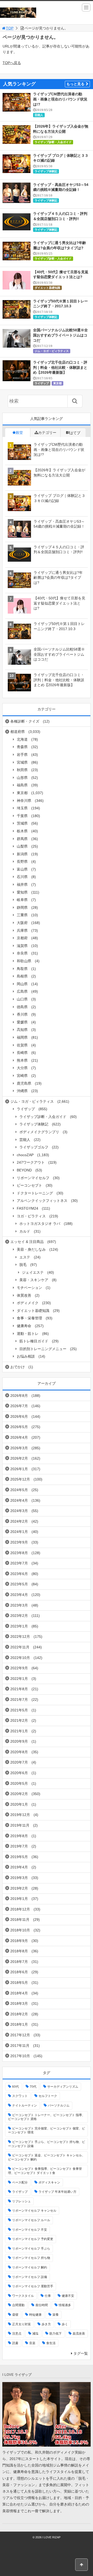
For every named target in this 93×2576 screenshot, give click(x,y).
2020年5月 (19, 1783)
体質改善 (24, 1295)
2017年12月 (20, 2035)
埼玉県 (22, 808)
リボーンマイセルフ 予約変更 (33, 2239)
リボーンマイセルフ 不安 (30, 2230)
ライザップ (42, 383)
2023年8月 (19, 1553)
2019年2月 (19, 1888)
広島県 (22, 991)
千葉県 (22, 816)
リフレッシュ (21, 2201)
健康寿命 (24, 1326)
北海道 (22, 739)
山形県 (22, 778)
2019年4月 (19, 1867)
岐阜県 (22, 900)
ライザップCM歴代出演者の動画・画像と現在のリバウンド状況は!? (60, 99)
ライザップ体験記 (46, 171)
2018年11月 (20, 1920)
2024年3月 (19, 1511)
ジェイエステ (33, 1272)
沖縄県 (22, 1091)
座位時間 (42, 2305)
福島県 (22, 785)
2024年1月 (19, 1532)
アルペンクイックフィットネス (42, 1201)
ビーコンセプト (29, 1185)
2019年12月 (20, 1815)
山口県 (22, 999)
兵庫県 (22, 930)
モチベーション (29, 1288)
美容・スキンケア (34, 1280)
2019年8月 (19, 1836)
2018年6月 (19, 1972)
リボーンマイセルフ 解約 (30, 2267)
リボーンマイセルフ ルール (31, 2220)
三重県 (22, 915)
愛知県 (22, 892)
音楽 (32, 2343)
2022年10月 (20, 1658)
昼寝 (15, 2315)
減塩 (35, 2334)
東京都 (57, 383)
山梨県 (22, 846)
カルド (25, 1231)
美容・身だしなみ (31, 1249)
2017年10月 (20, 2056)
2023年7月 (19, 1563)
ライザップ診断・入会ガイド (53, 142)
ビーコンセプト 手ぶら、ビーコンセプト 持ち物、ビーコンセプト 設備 (47, 2144)
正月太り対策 (21, 2324)
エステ (25, 1257)
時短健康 (35, 2315)
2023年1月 (19, 1626)
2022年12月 (20, 1637)
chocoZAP (25, 1155)
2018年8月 (19, 1951)
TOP (10, 28)
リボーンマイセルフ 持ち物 (31, 2258)
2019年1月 (19, 1899)
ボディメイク (28, 1303)
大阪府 (22, 923)
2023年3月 (19, 1605)
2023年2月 (19, 1616)
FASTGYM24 (28, 1208)
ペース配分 (20, 2182)
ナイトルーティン (25, 2105)
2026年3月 (19, 1448)
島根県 (22, 976)
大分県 (22, 1068)
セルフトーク (48, 2096)
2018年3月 (19, 2003)
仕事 (48, 2296)
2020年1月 (19, 1804)
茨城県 (22, 823)
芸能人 (39, 115)
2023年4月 (19, 1595)
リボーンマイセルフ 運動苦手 (33, 2286)
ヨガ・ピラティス (31, 1216)
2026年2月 (19, 1458)
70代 (33, 2087)
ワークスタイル (23, 2296)
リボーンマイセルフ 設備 (30, 2277)
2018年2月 (19, 2014)
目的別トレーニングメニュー (43, 1349)
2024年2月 (19, 1521)
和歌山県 (24, 961)
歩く (65, 2324)
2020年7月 (19, 1762)
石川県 (22, 877)
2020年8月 (19, 1752)
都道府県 (18, 732)
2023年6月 (19, 1574)
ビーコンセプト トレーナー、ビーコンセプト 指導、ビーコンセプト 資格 (47, 2117)
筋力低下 (56, 2334)
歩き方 (46, 2324)
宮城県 (22, 762)
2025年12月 (20, 1479)
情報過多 (65, 2305)
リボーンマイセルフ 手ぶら (31, 2249)
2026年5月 (19, 1427)
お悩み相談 (26, 1356)
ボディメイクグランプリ (39, 1132)
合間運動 (18, 2305)
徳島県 (22, 1007)
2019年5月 (19, 1857)
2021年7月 (19, 1700)
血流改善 (79, 2334)
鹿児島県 (24, 1083)
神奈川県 (24, 801)
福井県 (22, 884)
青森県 (22, 747)
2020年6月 (19, 1773)
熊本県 (22, 1060)
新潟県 (22, 854)
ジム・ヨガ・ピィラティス (52, 351)
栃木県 (22, 831)
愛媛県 (22, 1022)
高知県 (22, 1030)
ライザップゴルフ (34, 1147)
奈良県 (22, 953)
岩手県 (22, 755)
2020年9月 (19, 1741)
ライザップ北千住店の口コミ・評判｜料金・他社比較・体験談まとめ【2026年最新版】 (60, 367)
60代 (16, 2087)
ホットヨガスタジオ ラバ (40, 1224)
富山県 (22, 869)
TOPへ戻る (12, 63)
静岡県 (22, 907)
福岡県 (22, 1037)
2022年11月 (20, 1647)
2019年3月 (19, 1878)
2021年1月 (19, 1731)
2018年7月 (19, 1962)
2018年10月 (20, 1930)
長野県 (22, 862)
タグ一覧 (81, 2353)
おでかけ (18, 1367)
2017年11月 (20, 2046)
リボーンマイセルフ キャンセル (34, 2211)
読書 (15, 2343)
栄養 (56, 2315)
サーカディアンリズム (63, 2087)
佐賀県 (22, 1045)
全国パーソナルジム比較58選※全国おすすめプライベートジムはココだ (60, 335)
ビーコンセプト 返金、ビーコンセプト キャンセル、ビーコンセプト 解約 (47, 2157)
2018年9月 (19, 1941)
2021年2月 (19, 1720)
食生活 (51, 2343)
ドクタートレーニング (35, 1193)
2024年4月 (19, 1500)
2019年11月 (20, 1825)
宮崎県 (22, 1076)
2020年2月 (19, 1794)
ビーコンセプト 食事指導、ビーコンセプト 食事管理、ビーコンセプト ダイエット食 (45, 2171)
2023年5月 (19, 1584)
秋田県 (22, 770)
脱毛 (23, 1265)
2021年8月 (19, 1689)
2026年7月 (19, 1406)
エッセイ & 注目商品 (27, 1242)
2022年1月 (19, 1679)
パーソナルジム (59, 2105)
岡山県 (22, 984)
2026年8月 (19, 1396)
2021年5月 (19, 1710)
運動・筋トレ (28, 1334)
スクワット (20, 2096)
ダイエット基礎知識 (47, 288)
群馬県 (22, 839)
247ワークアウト (31, 1162)
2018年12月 (20, 1909)
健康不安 (68, 2296)
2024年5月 (19, 1490)
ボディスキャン (49, 2182)
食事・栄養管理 (29, 1318)
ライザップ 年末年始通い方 (57, 2192)
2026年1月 (19, 1469)
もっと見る (75, 84)
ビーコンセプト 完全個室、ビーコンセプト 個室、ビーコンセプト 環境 (47, 2131)
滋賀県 (22, 946)
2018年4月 (19, 1993)
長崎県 (22, 1053)
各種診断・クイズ (25, 721)
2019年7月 (19, 1846)
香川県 (22, 1014)
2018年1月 (19, 2024)
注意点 (17, 2334)
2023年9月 (19, 1542)
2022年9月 (19, 1668)
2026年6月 (19, 1416)
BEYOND (24, 1170)
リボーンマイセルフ (33, 1178)
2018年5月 (19, 1983)
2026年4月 (19, 1437)
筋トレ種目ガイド (34, 1341)
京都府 (22, 938)
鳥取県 (22, 969)
